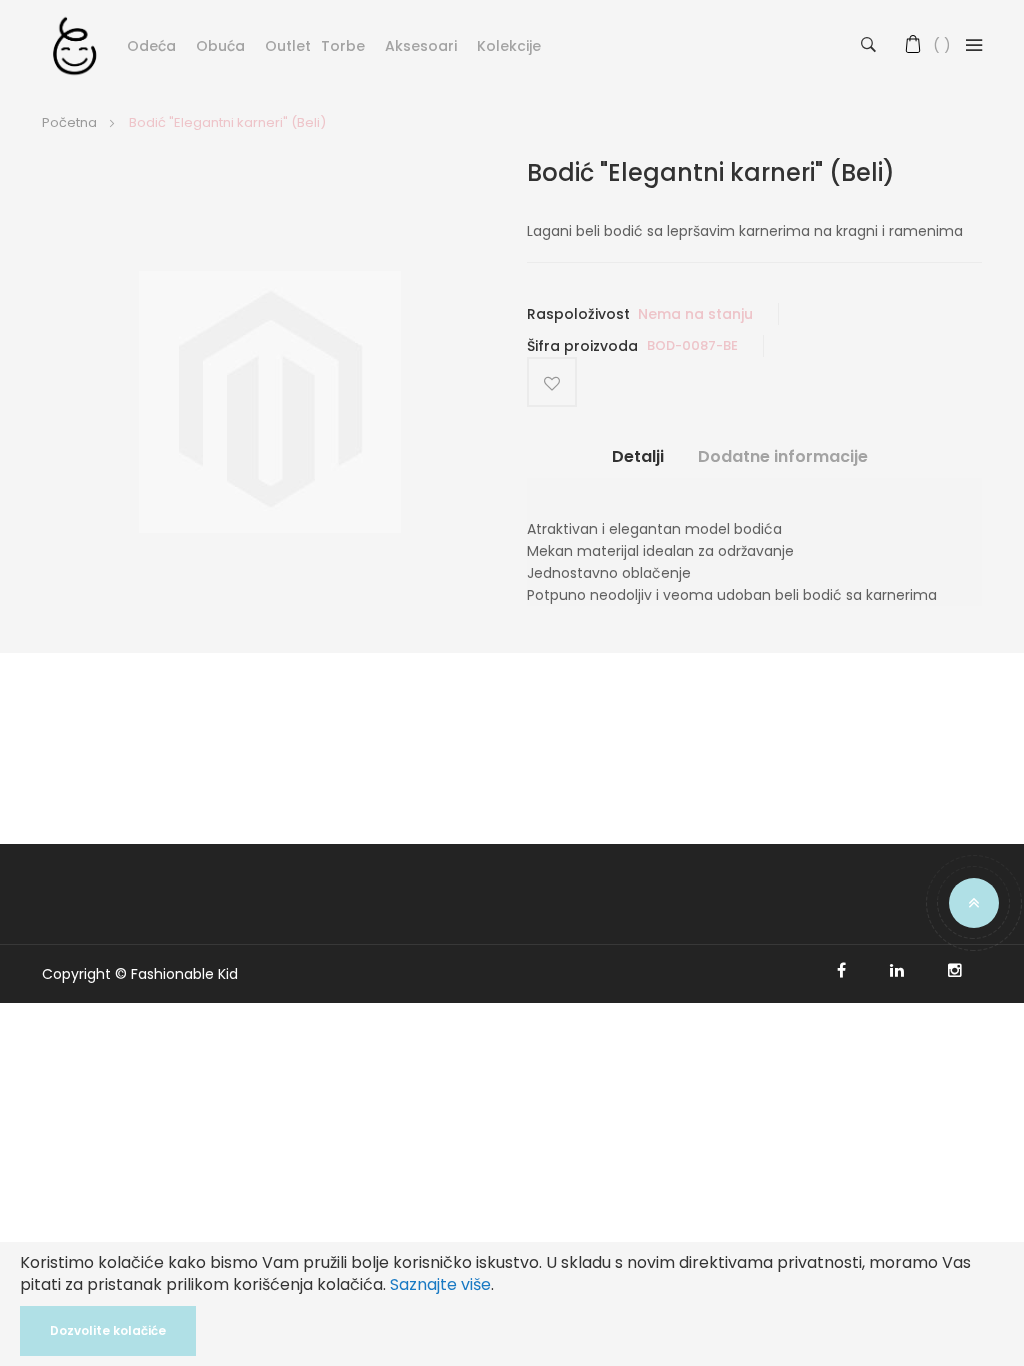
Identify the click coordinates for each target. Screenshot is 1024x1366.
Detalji (638, 457)
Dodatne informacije (783, 457)
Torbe (343, 46)
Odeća (151, 46)
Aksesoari (421, 46)
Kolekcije (509, 46)
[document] (512, 1304)
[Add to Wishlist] (552, 382)
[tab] (638, 464)
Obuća (220, 46)
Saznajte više (440, 1284)
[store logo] (74, 45)
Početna (69, 122)
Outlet (288, 46)
